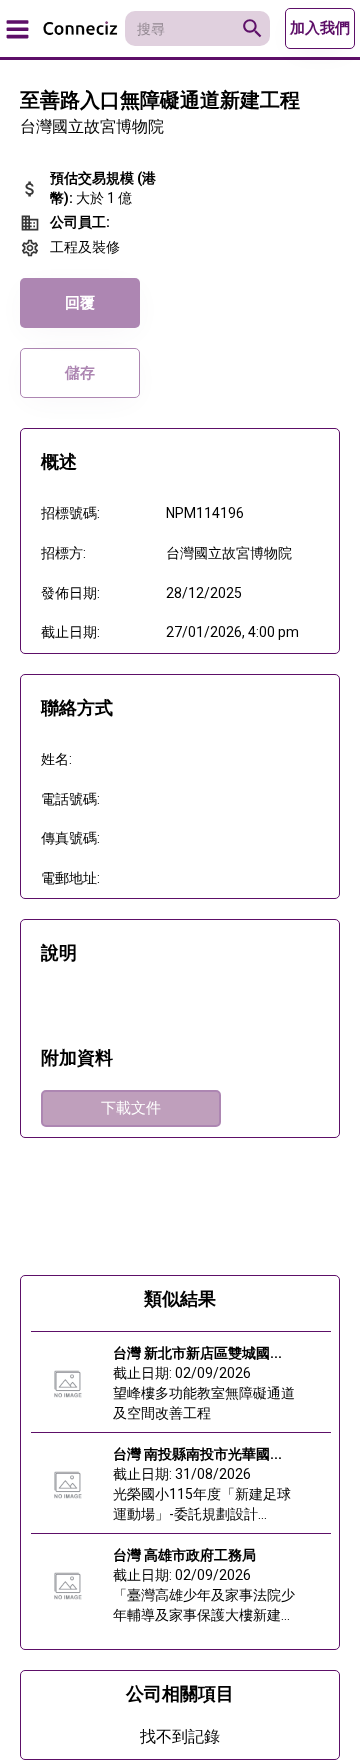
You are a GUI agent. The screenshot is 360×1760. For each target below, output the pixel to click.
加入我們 (320, 28)
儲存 (80, 373)
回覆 (80, 303)
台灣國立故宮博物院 (92, 126)
